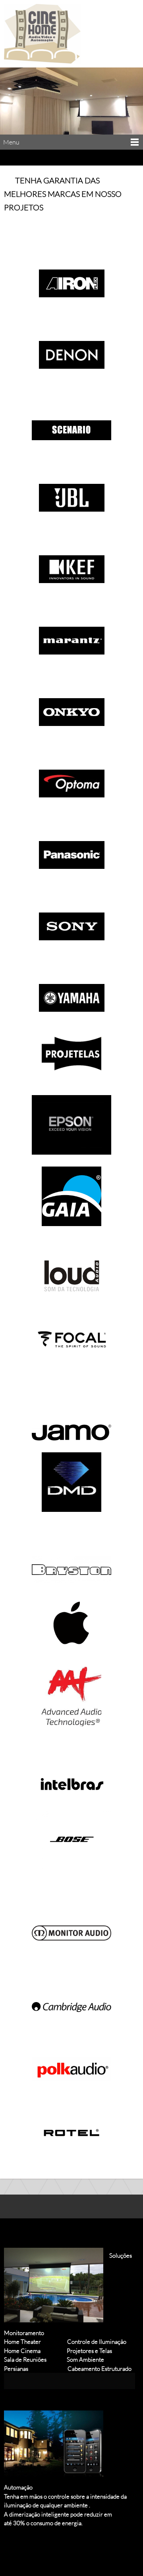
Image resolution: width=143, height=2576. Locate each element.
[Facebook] (52, 2547)
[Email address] (14, 2547)
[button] (71, 270)
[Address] (33, 2547)
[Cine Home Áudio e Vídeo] (42, 34)
